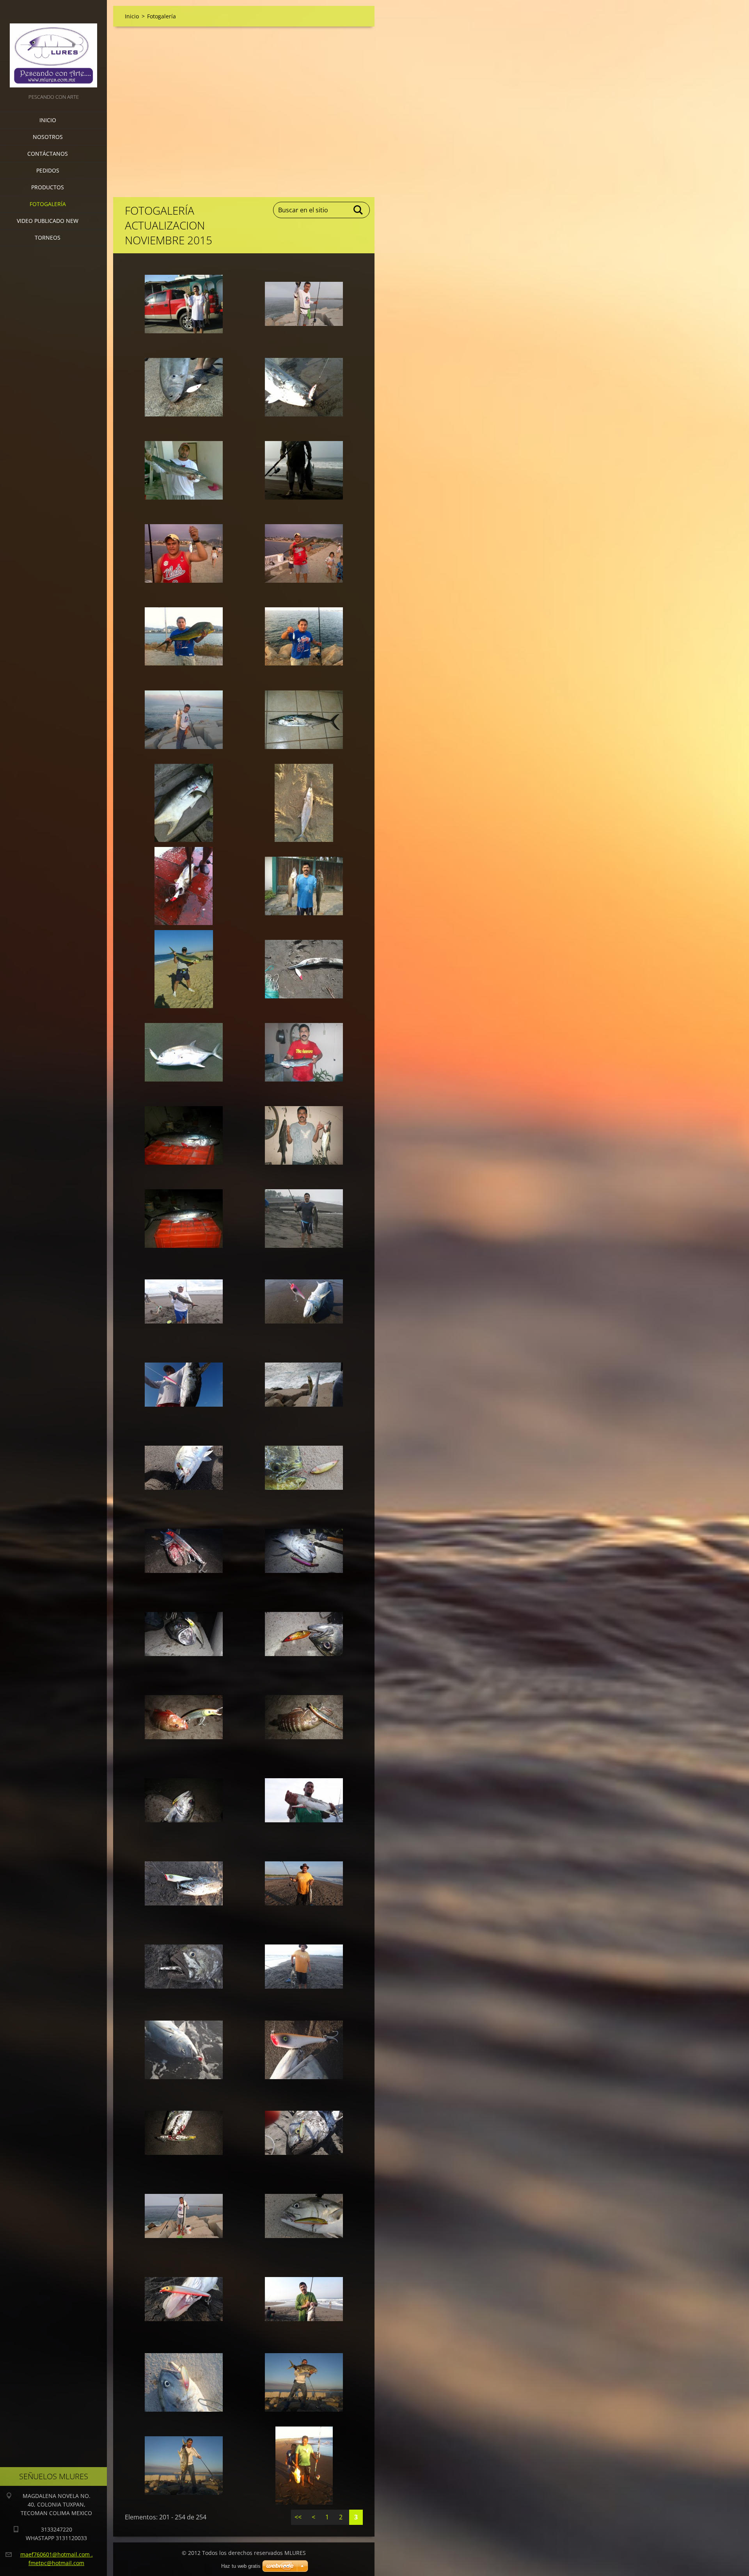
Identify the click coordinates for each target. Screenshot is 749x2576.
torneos (48, 237)
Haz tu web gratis (241, 2566)
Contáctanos (48, 154)
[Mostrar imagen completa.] (184, 304)
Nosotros (48, 137)
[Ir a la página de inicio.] (53, 46)
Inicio (48, 120)
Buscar (359, 210)
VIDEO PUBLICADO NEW (48, 221)
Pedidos (48, 170)
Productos (48, 187)
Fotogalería (48, 204)
